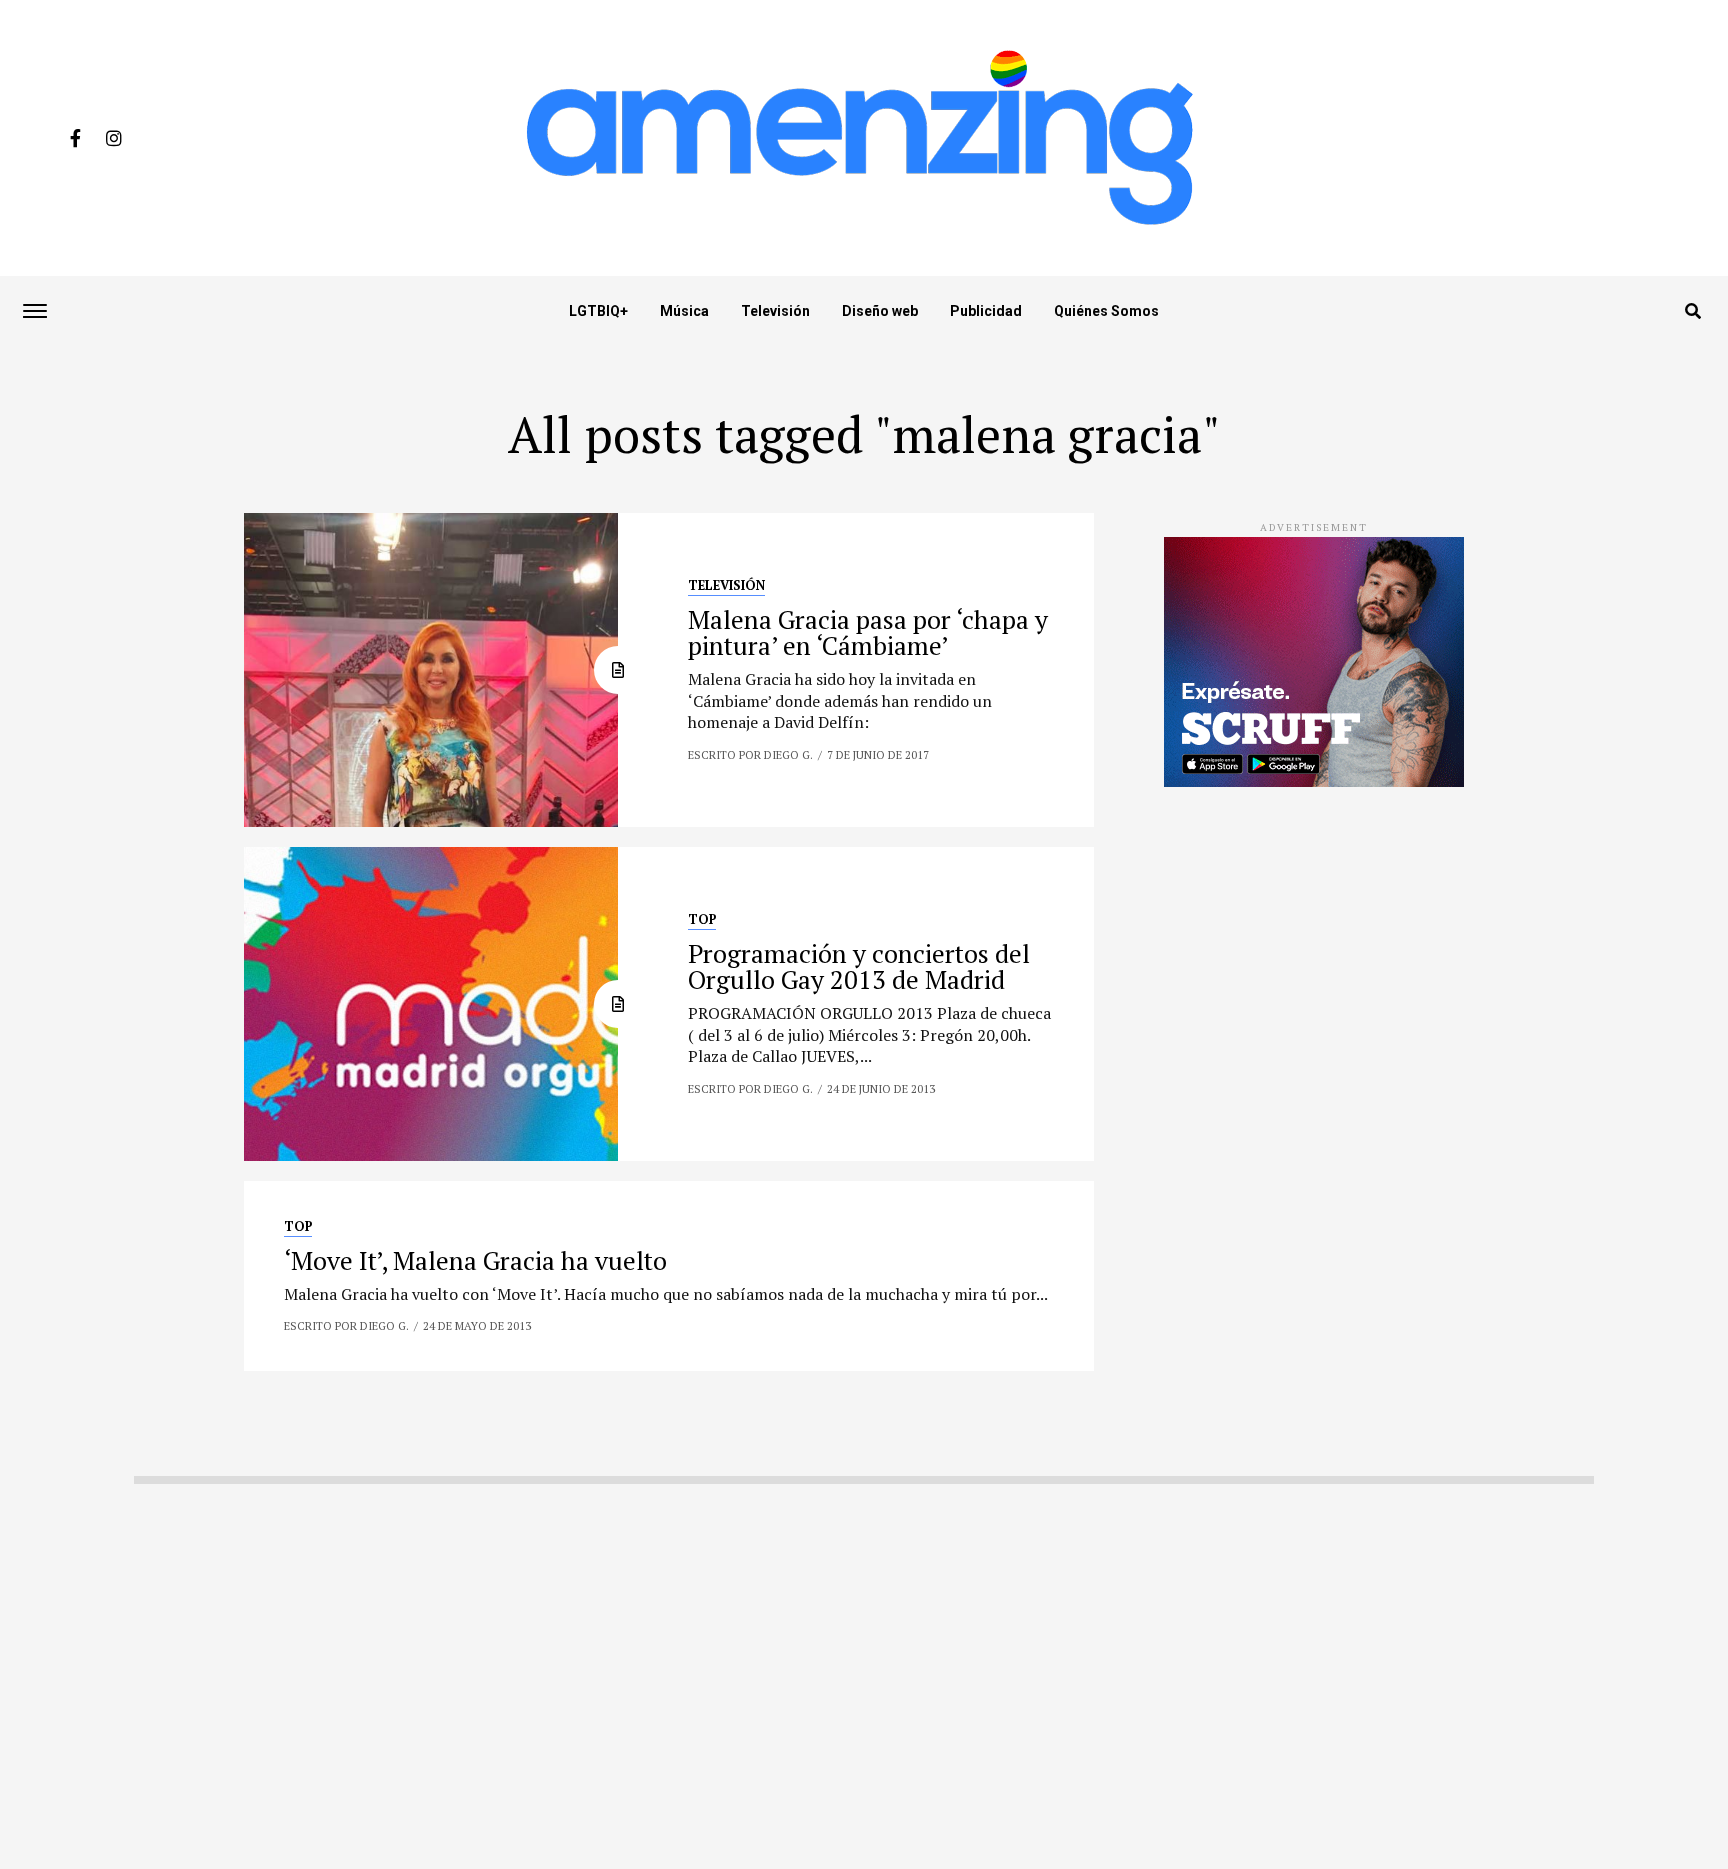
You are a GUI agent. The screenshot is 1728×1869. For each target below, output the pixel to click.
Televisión (775, 311)
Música (684, 311)
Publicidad (986, 311)
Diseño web (880, 311)
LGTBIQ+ (598, 311)
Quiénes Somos (1106, 311)
